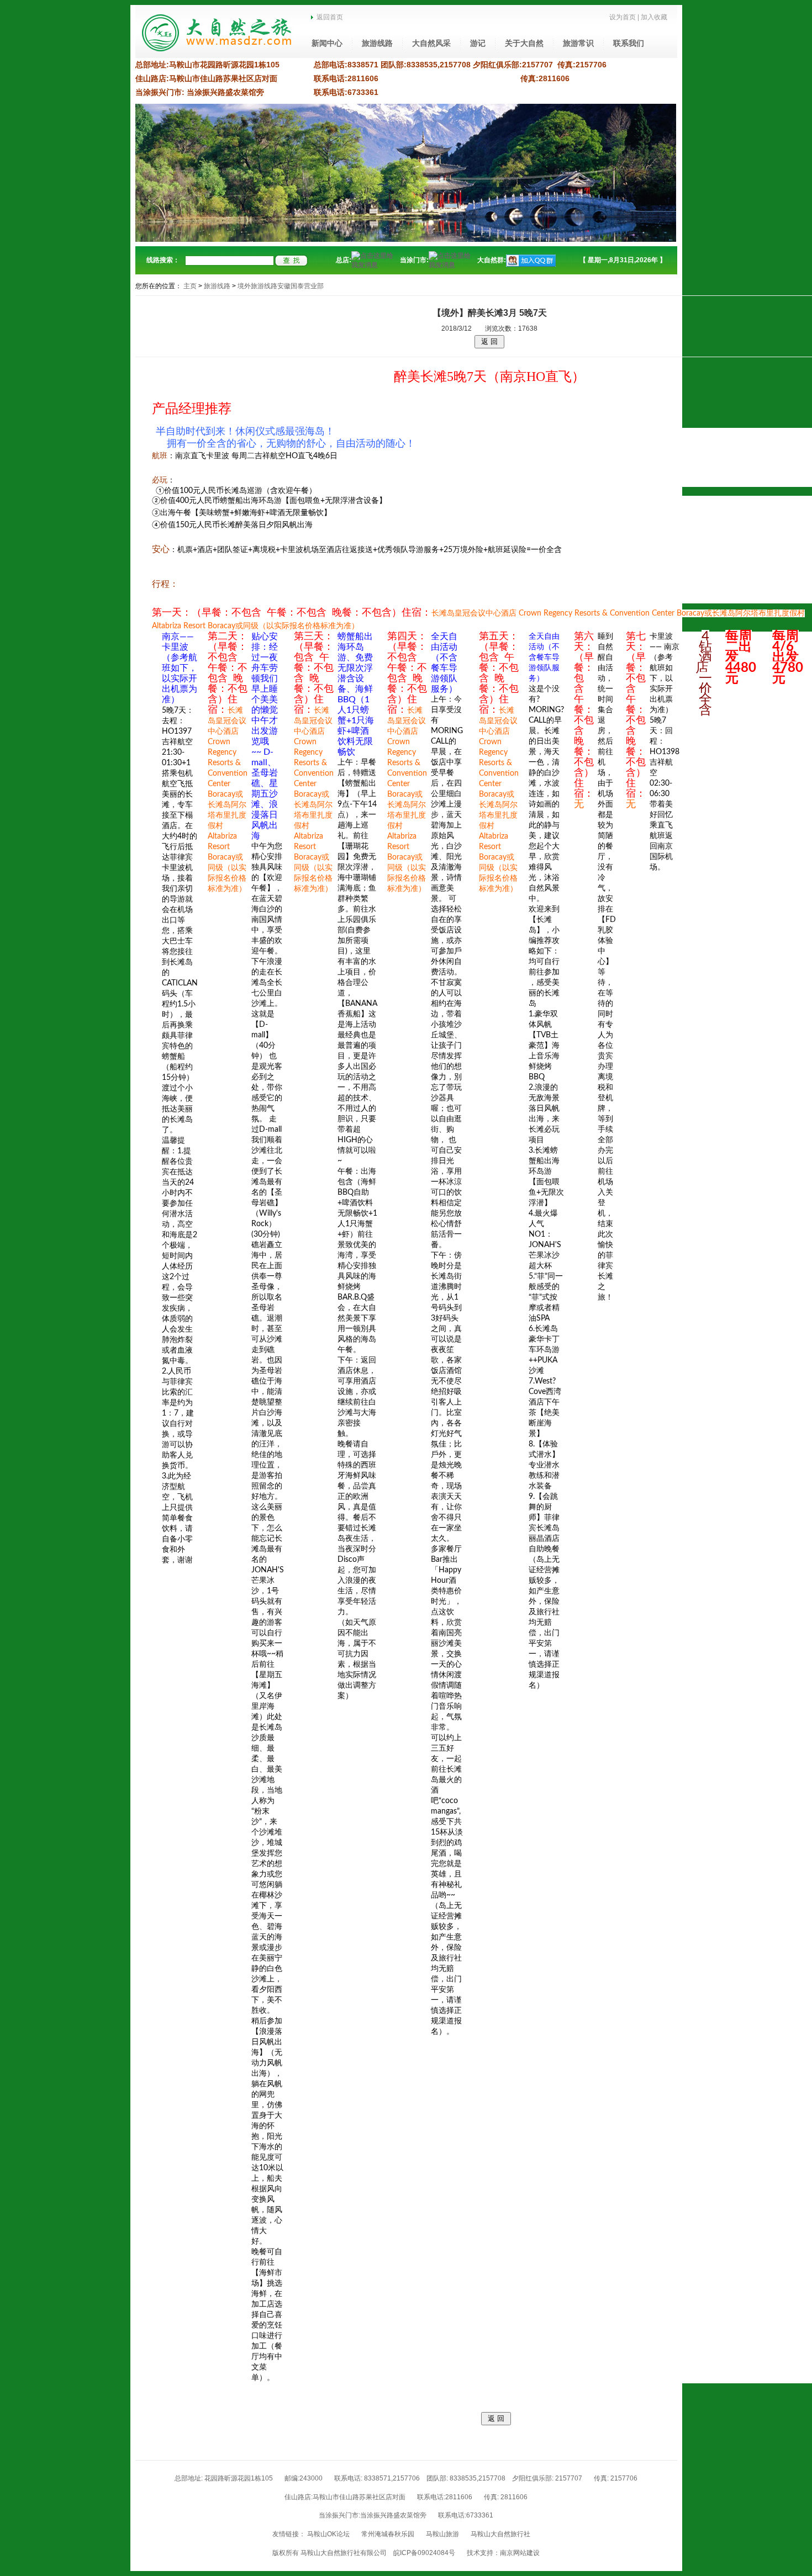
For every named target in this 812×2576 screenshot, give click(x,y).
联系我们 (629, 43)
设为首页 (623, 17)
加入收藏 (654, 17)
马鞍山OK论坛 (328, 2534)
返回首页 (328, 17)
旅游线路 (377, 43)
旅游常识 (578, 43)
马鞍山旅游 (442, 2534)
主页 (190, 286)
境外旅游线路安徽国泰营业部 (281, 286)
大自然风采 (431, 43)
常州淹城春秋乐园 (388, 2534)
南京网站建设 (520, 2553)
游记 (478, 43)
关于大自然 (524, 43)
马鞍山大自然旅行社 (500, 2534)
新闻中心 (327, 43)
